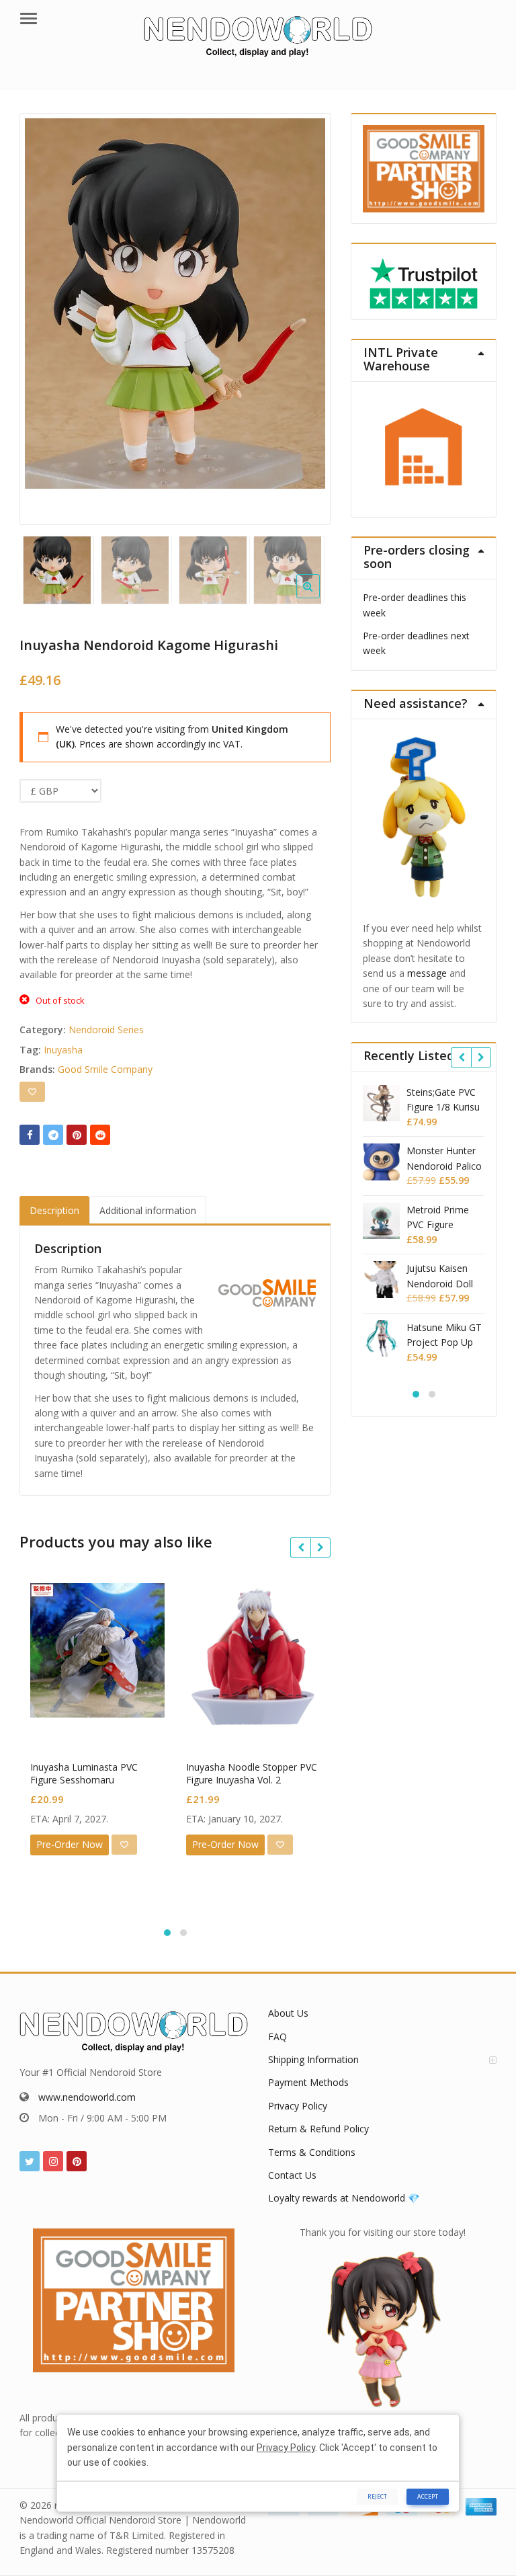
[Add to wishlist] (32, 1092)
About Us (288, 2013)
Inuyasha (63, 1050)
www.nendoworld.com (87, 2097)
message (427, 973)
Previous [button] (44, 315)
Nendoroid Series (106, 1030)
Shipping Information (313, 2059)
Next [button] (306, 315)
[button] (319, 597)
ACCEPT (428, 2496)
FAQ (277, 2037)
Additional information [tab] (148, 1210)
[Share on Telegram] (53, 1135)
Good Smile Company (105, 1069)
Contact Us (292, 2175)
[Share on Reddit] (100, 1135)
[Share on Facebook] (30, 1135)
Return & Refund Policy (318, 2129)
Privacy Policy (298, 2106)
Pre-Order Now (70, 1844)
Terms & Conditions (312, 2152)
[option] (175, 304)
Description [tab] (54, 1210)
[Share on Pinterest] (77, 1135)
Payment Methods (308, 2082)
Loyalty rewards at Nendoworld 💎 (344, 2198)
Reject (377, 2496)
